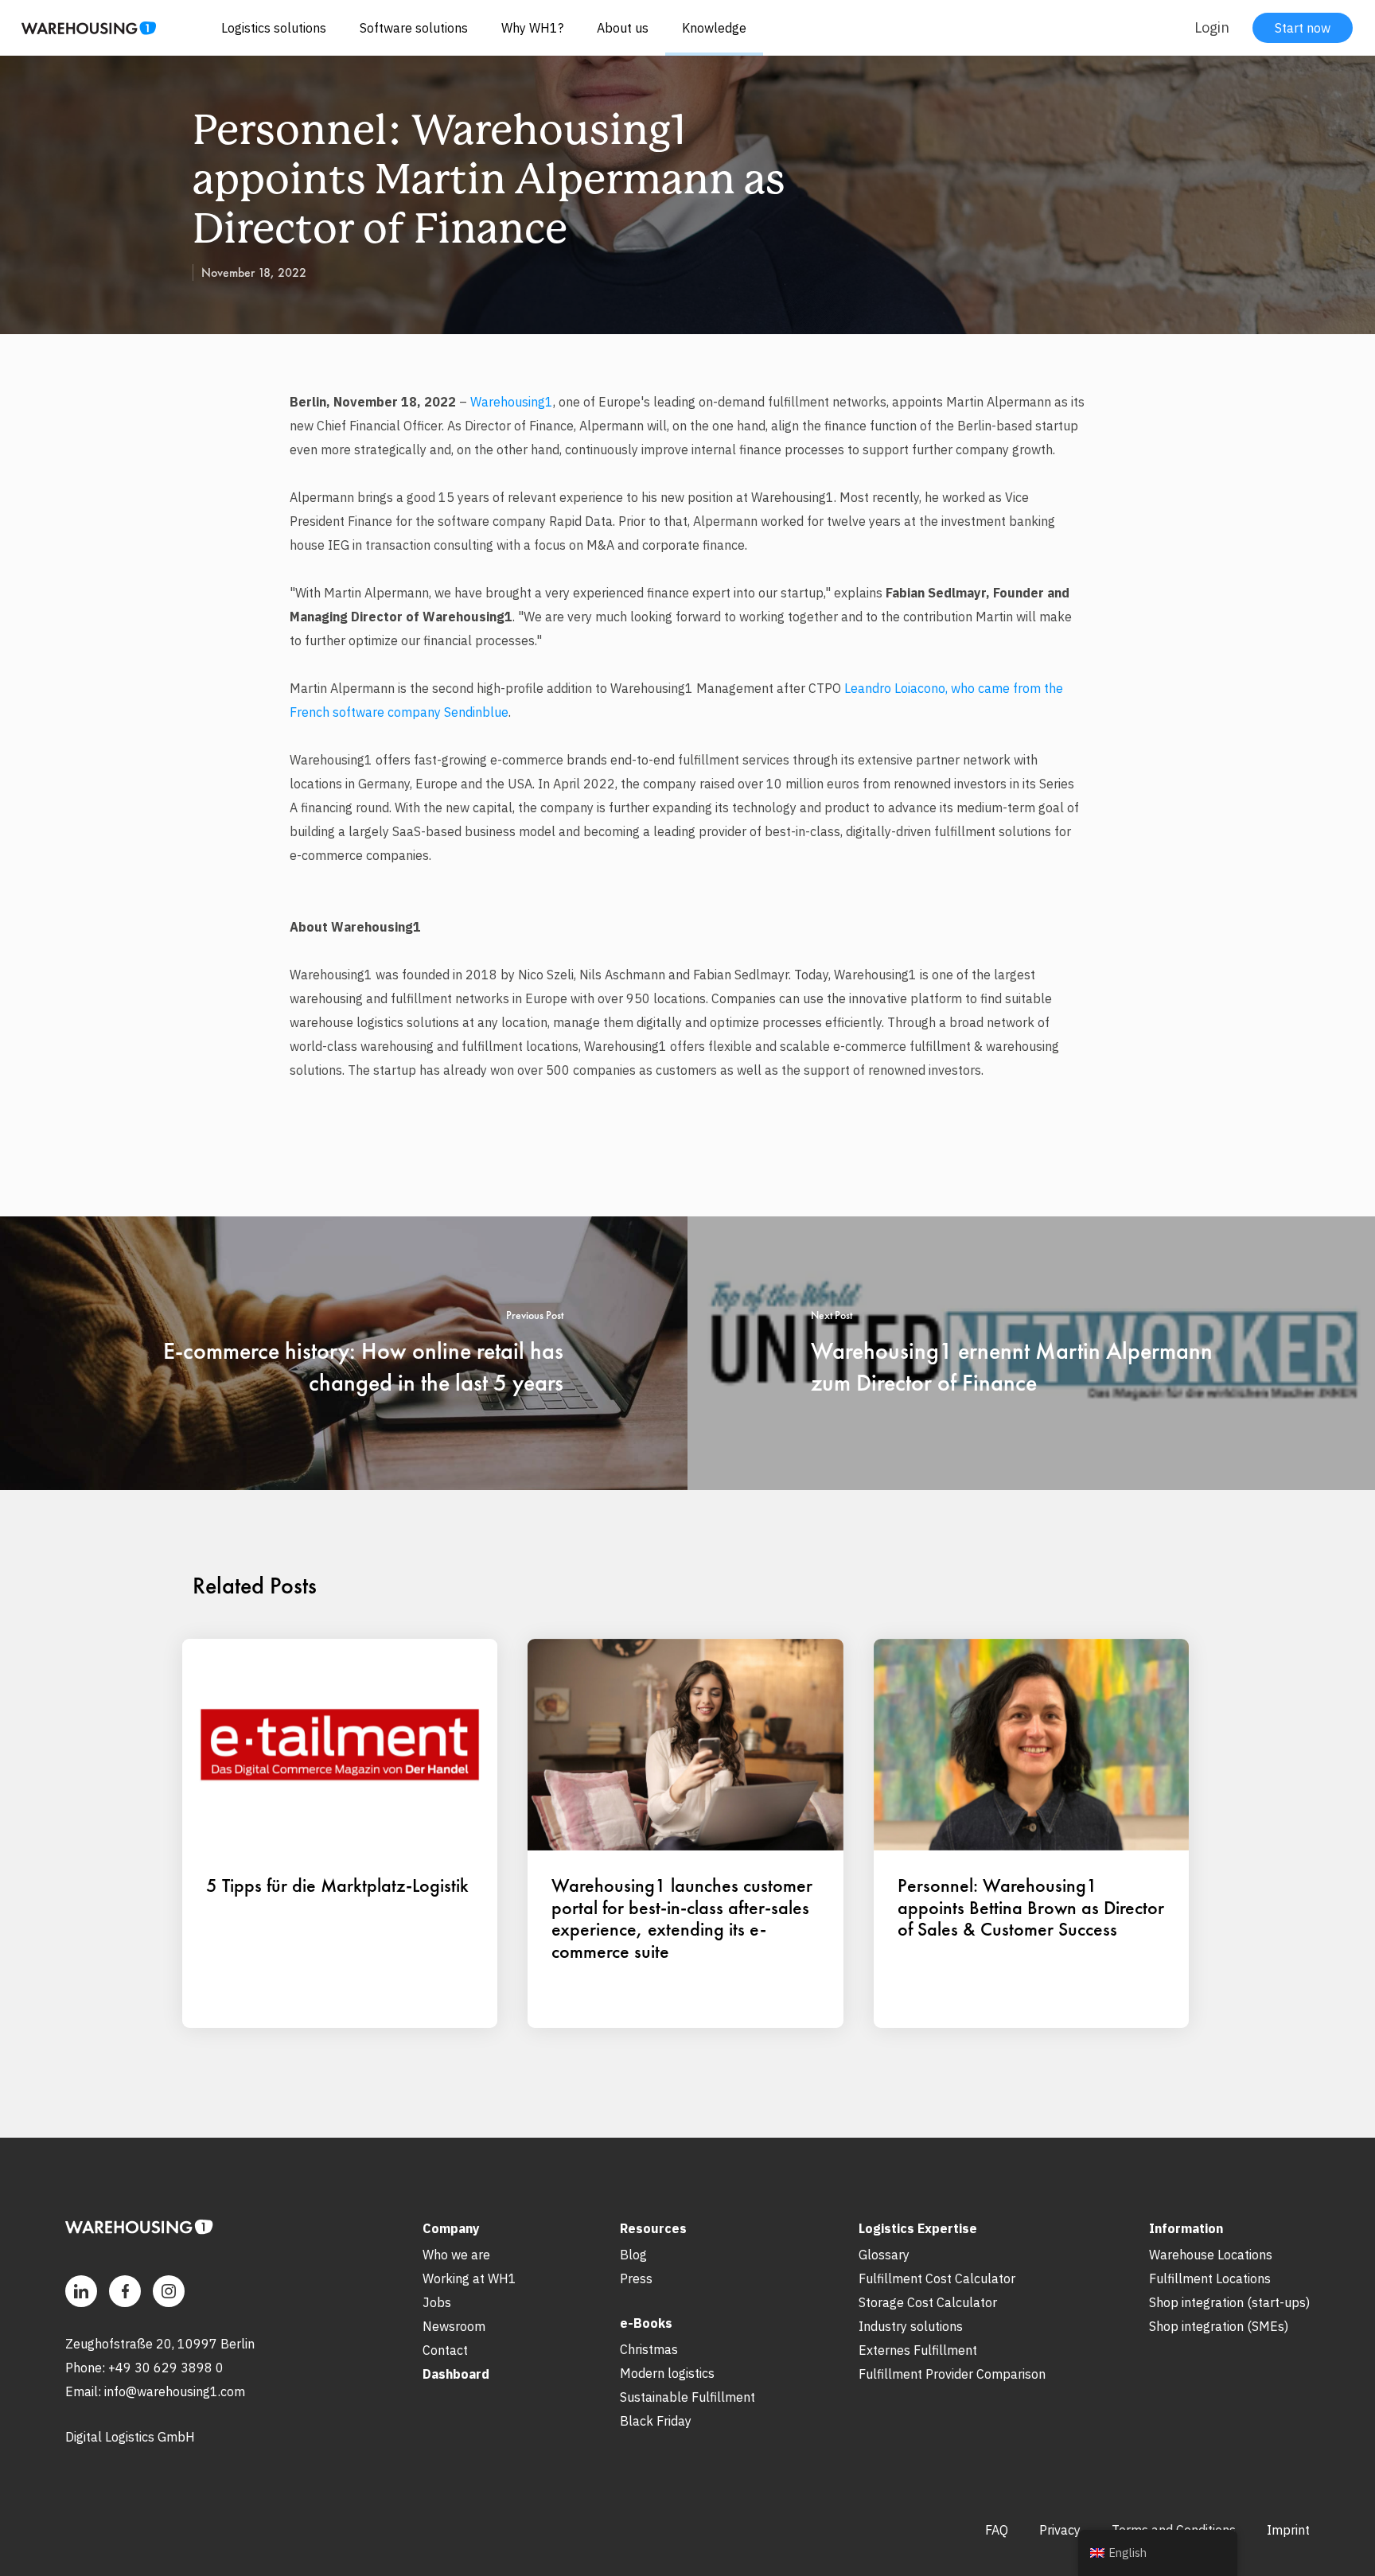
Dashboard (456, 2374)
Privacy (1060, 2530)
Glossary (884, 2255)
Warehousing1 (512, 402)
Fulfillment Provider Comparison (952, 2374)
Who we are (456, 2255)
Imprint (1288, 2530)
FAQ (997, 2530)
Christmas (649, 2349)
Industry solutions (911, 2326)
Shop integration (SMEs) (1219, 2326)
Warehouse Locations (1211, 2255)
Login (1212, 27)
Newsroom (454, 2326)
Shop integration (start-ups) (1229, 2302)
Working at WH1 (469, 2278)
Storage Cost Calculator (928, 2302)
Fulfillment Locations (1210, 2278)
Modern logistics (667, 2373)
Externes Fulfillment (918, 2350)
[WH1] (83, 34)
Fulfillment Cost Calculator (937, 2278)
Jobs (437, 2302)
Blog (633, 2255)
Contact (445, 2350)
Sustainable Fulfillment (687, 2397)
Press (636, 2278)
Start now (1303, 28)
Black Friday (656, 2421)
